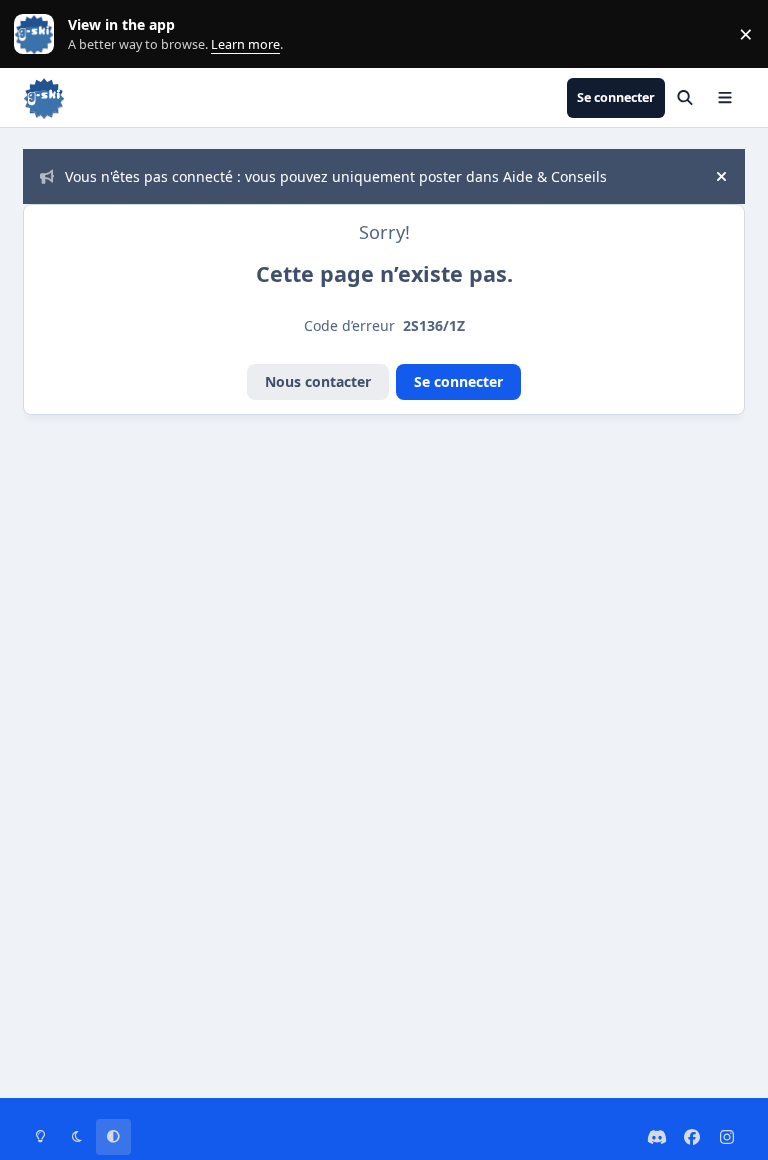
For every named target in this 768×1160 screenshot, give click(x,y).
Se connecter (458, 381)
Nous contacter (318, 381)
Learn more (38, 34)
